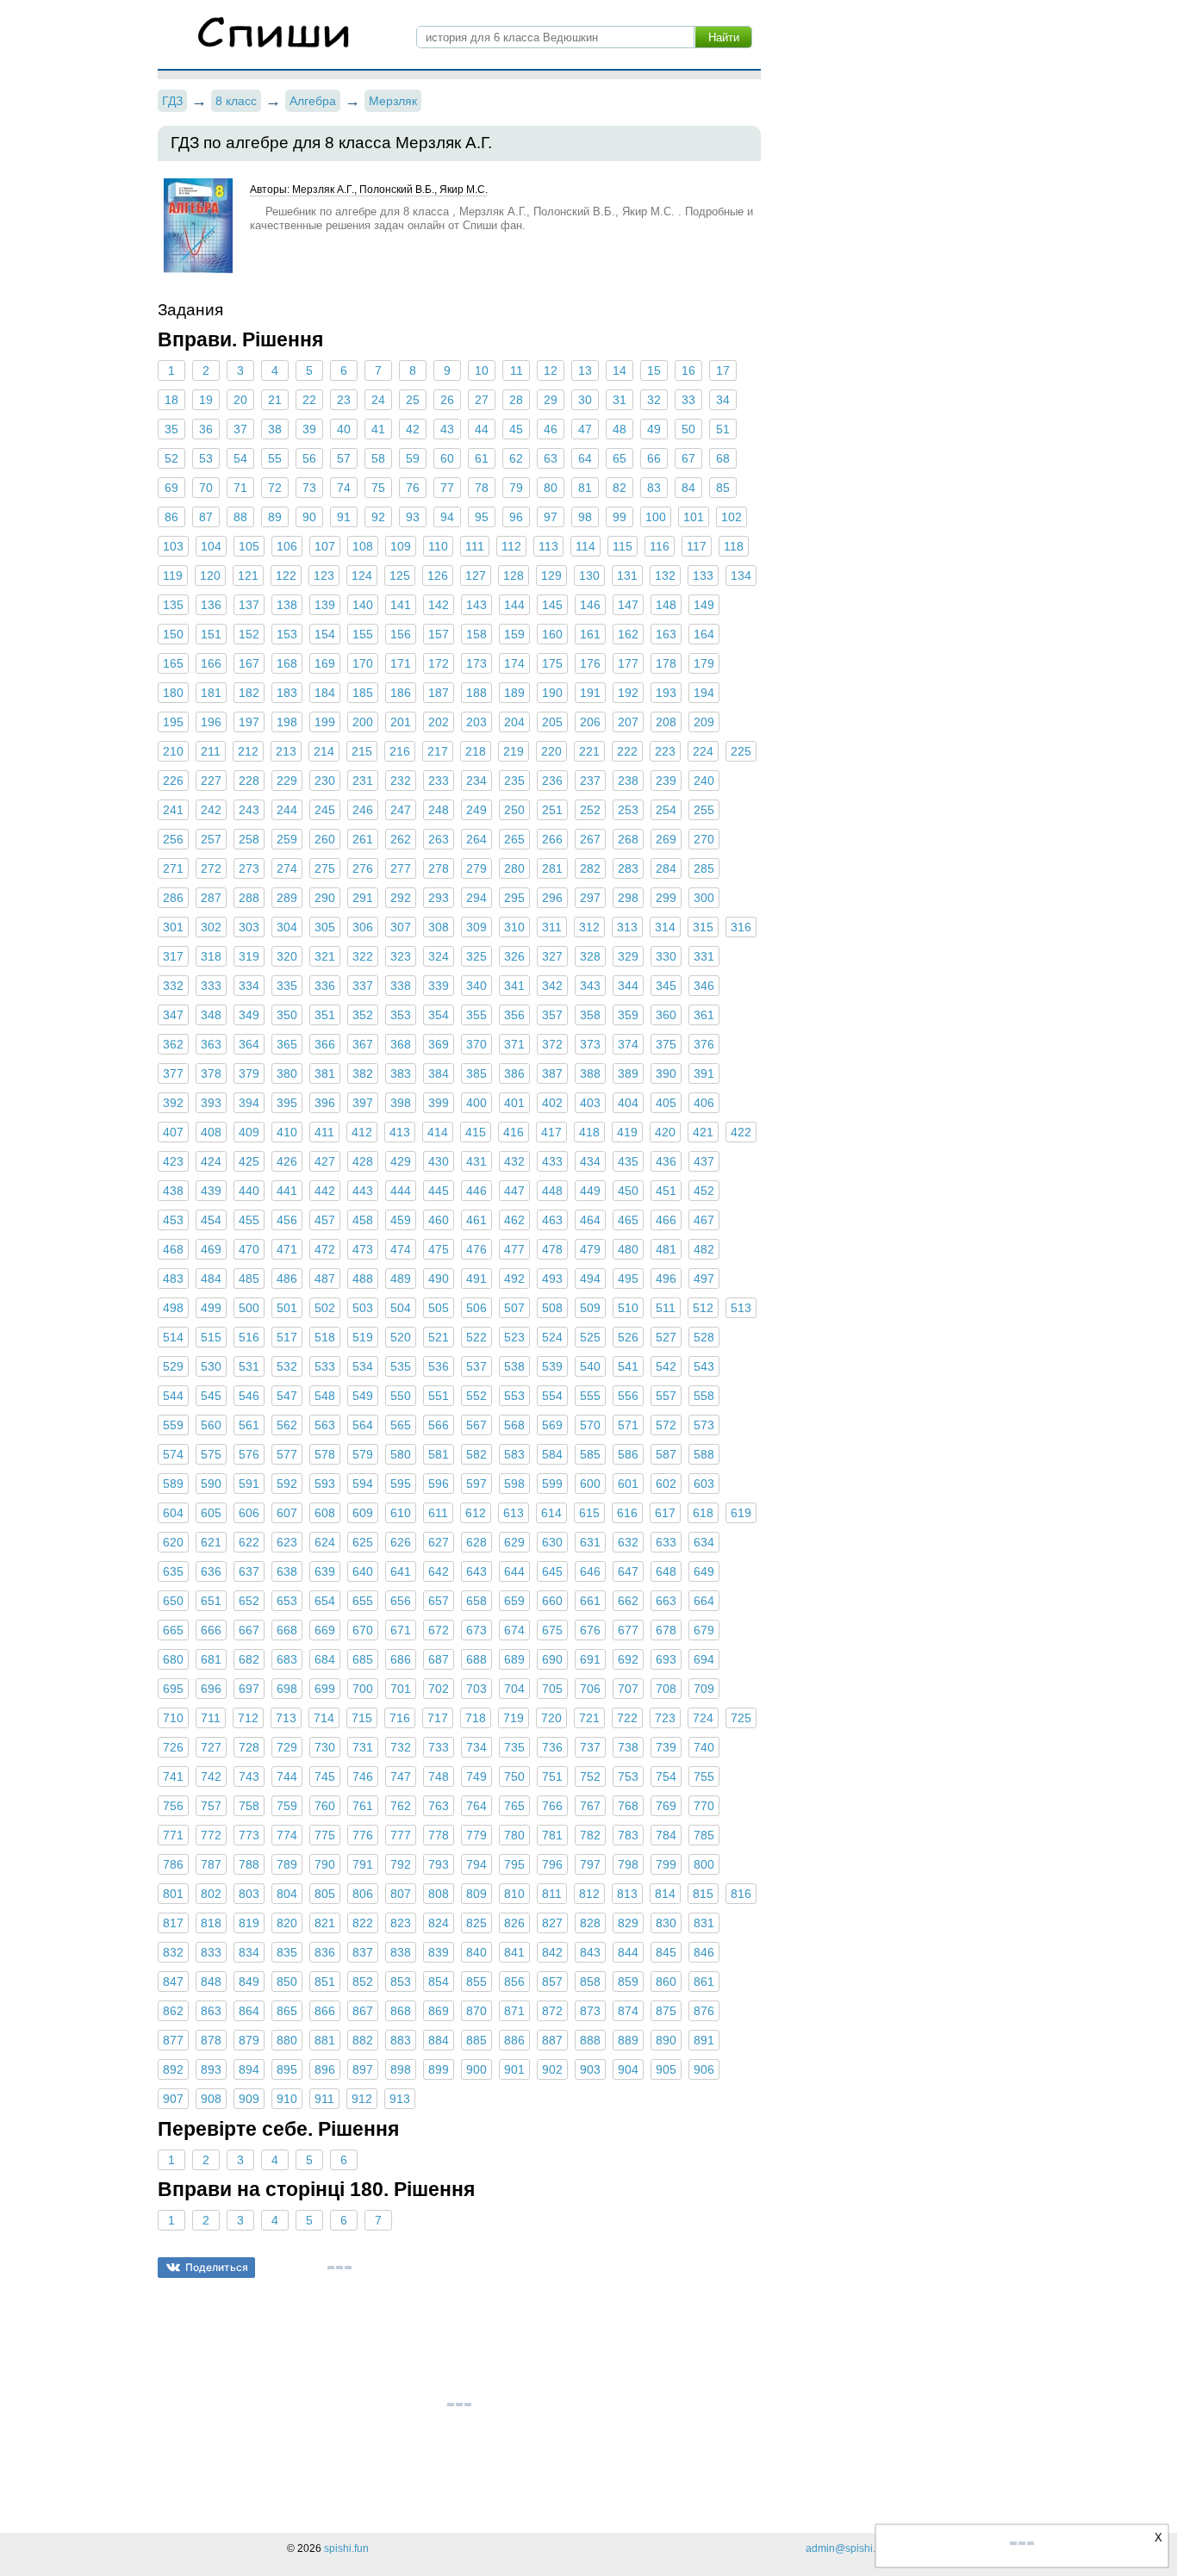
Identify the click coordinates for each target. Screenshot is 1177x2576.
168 (287, 663)
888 (590, 2040)
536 (439, 1366)
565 (401, 1425)
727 (211, 1747)
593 (325, 1484)
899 (439, 2069)
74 (344, 488)
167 (249, 663)
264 (476, 839)
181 (211, 693)
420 (665, 1132)
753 (628, 1776)
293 (439, 898)
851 (325, 1982)
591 (249, 1484)
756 (173, 1806)
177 (628, 663)
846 (704, 1952)
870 (476, 2011)
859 (628, 1982)
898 (401, 2069)
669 (325, 1630)
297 (590, 898)
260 (325, 839)
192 (628, 693)
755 (704, 1776)
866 (325, 2011)
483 (173, 1279)
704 (514, 1689)
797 (590, 1864)
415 (476, 1132)
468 (173, 1249)
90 (309, 517)
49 (654, 429)
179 (704, 663)
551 (439, 1396)
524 (552, 1337)
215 (362, 751)
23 (344, 400)
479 (590, 1249)
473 (363, 1249)
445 (439, 1191)
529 (173, 1366)
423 (173, 1161)
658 (476, 1601)
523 (514, 1337)
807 (401, 1894)
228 (249, 781)
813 (627, 1894)
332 (173, 986)
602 (666, 1484)
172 (439, 663)
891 (704, 2040)
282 (590, 868)
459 (401, 1220)
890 (666, 2040)
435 (628, 1161)
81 (585, 488)
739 (666, 1747)
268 (628, 839)
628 (476, 1542)
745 (325, 1776)
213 (286, 751)
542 (666, 1366)
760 (325, 1806)
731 (363, 1747)
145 (552, 605)
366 (325, 1044)
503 (363, 1308)
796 (552, 1864)
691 (590, 1659)
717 (438, 1718)
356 (514, 1015)
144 (514, 605)
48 (620, 429)
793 (439, 1864)
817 (173, 1923)
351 (325, 1015)
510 (628, 1308)
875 (666, 2011)
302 (211, 927)
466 (666, 1220)
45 (516, 429)
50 (688, 429)
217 (438, 751)
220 (551, 751)
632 (628, 1542)
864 (249, 2011)
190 (552, 693)
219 (514, 751)
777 (401, 1835)
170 (363, 663)
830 (666, 1923)
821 (325, 1923)
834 (249, 1952)
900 (476, 2069)
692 (628, 1659)
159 (514, 634)
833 (211, 1952)
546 (249, 1396)
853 (401, 1982)
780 (514, 1835)
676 (590, 1630)
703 (476, 1689)
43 (447, 429)
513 (741, 1308)
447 (514, 1191)
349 (249, 1015)
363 (211, 1044)
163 (666, 634)
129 (551, 576)
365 (287, 1044)
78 (482, 488)
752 (590, 1776)
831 (704, 1923)
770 (704, 1806)
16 (688, 370)
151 (211, 634)
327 (552, 956)
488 (363, 1279)
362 (173, 1044)
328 (590, 956)
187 (439, 693)
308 (439, 927)
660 (552, 1601)
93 (413, 517)
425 (249, 1161)
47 (585, 429)
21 (275, 400)
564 (363, 1425)
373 (590, 1044)
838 (401, 1952)
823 (401, 1923)
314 (665, 927)
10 (482, 370)
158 (476, 634)
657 (439, 1601)
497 (704, 1279)
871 (514, 2011)
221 (589, 751)
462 (514, 1220)
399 (439, 1103)
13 (585, 370)
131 (627, 576)
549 (363, 1396)
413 (400, 1132)
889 (628, 2040)
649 (704, 1571)
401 (514, 1103)
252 (590, 810)
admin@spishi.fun (848, 2548)
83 (654, 488)
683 (287, 1659)
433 (552, 1161)
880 (287, 2040)
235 (514, 781)
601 (628, 1484)
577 (287, 1454)
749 (476, 1776)
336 (325, 986)
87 (206, 517)
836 (325, 1952)
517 (287, 1337)
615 (589, 1513)
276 (363, 868)
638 (287, 1571)
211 (211, 751)
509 (590, 1308)
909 (249, 2099)
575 (211, 1454)
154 (325, 634)
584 (552, 1454)
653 (287, 1601)
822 (363, 1923)
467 (704, 1220)
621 (211, 1542)
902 (552, 2069)
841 (514, 1952)
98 (585, 517)
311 (552, 927)
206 (590, 722)
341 (514, 986)
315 (703, 927)
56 (309, 458)
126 (438, 576)
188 (476, 693)
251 (552, 810)
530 (211, 1366)
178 (666, 663)
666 (211, 1630)
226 (173, 781)
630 (552, 1542)
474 (401, 1249)
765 (514, 1806)
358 (590, 1015)
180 (173, 693)
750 (514, 1776)
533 (325, 1366)
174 (514, 663)
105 (249, 546)
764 (476, 1806)
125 (400, 576)
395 (287, 1103)
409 (249, 1132)
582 (476, 1454)
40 (344, 429)
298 (628, 898)
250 (514, 810)
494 (590, 1279)
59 (413, 458)
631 (590, 1542)
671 (401, 1630)
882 (363, 2040)
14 (620, 370)
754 (666, 1776)
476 (476, 1249)
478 (552, 1249)
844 (628, 1952)
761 (363, 1806)
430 (439, 1161)
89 (275, 517)
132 (665, 576)
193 (666, 693)
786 (173, 1864)
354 (439, 1015)
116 (660, 546)
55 (275, 458)
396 (325, 1103)
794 (476, 1864)
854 (439, 1982)
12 (551, 370)
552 (476, 1396)
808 (439, 1894)
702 (439, 1689)
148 (666, 605)
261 (363, 839)
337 (363, 986)
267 (590, 839)
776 (363, 1835)
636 (211, 1571)
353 (401, 1015)
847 (173, 1982)
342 (552, 986)
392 (173, 1103)
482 (704, 1249)
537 (476, 1366)
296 (552, 898)
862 (173, 2011)
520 (401, 1337)
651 (211, 1601)
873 (590, 2011)
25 (413, 400)
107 (325, 546)
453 (173, 1220)
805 (325, 1894)
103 (173, 546)
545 (211, 1396)
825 (476, 1923)
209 (704, 722)
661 (590, 1601)
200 (363, 722)
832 (173, 1952)
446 (476, 1191)
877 (173, 2040)
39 (309, 429)
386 (514, 1073)
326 (514, 956)
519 (363, 1337)
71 (240, 488)
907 (173, 2099)
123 (324, 576)
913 (400, 2099)
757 (211, 1806)
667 (249, 1630)
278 (439, 868)
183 (287, 693)
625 (363, 1542)
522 (476, 1337)
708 (666, 1689)
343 (590, 986)
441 (287, 1191)
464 (590, 1220)
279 (476, 868)
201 (401, 722)
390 (666, 1073)
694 (704, 1659)
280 (514, 868)
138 (287, 605)
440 (249, 1191)
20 (240, 400)
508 (552, 1308)
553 (514, 1396)
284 (666, 868)
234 (476, 781)
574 (173, 1454)
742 (211, 1776)
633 (666, 1542)
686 (401, 1659)
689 (514, 1659)
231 (363, 781)
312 (589, 927)
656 (401, 1601)
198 (287, 722)
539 (552, 1366)
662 (628, 1601)
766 (552, 1806)
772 (211, 1835)
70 (206, 488)
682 (249, 1659)
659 (514, 1601)
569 (552, 1425)
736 (552, 1747)
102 (732, 517)
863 (211, 2011)
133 (703, 576)
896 (325, 2069)
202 (439, 722)
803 (249, 1894)
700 (363, 1689)
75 (378, 488)
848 (211, 1982)
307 (401, 927)
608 (325, 1513)
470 (249, 1249)
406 (704, 1103)
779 (476, 1835)
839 (439, 1952)
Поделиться (217, 2267)
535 (401, 1366)
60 (447, 458)
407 (173, 1132)
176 (590, 663)
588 (704, 1454)
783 (628, 1835)
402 (552, 1103)
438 (173, 1191)
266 (552, 839)
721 (589, 1718)
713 (286, 1718)
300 (704, 898)
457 (325, 1220)
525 (590, 1337)
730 (325, 1747)
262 (401, 839)
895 (287, 2069)
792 (401, 1864)
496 (666, 1279)
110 (438, 546)
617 (665, 1513)
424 (211, 1161)
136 (211, 605)
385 (476, 1073)
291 (363, 898)
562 (287, 1425)
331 (704, 956)
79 (516, 488)
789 (287, 1864)
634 (704, 1542)
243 (249, 810)
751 (552, 1776)
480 (628, 1249)
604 (173, 1513)
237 (590, 781)
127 (476, 576)
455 (249, 1220)
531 (249, 1366)
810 (514, 1894)
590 (211, 1484)
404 (628, 1103)
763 (439, 1806)
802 (211, 1894)
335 (287, 986)
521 (439, 1337)
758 (249, 1806)
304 (287, 927)
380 (287, 1073)
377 (173, 1073)
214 (324, 751)
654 (325, 1601)
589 (173, 1484)
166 (211, 663)
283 (628, 868)
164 (704, 634)
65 (620, 458)
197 (249, 722)
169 (325, 663)
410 (287, 1132)
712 (248, 1718)
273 (249, 868)
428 (363, 1161)
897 (363, 2069)
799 (666, 1864)
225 (741, 751)
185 (363, 693)
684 (325, 1659)
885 (476, 2040)
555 (590, 1396)
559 (173, 1425)
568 (514, 1425)
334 (249, 986)
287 (211, 898)
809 (476, 1894)
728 (249, 1747)
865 (287, 2011)
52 (171, 458)
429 (401, 1161)
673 (476, 1630)
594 (363, 1484)
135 (173, 605)
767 (590, 1806)
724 (703, 1718)
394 (249, 1103)
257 (211, 839)
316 (741, 927)
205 (552, 722)
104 (211, 546)
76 (413, 488)
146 (590, 605)
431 (476, 1161)
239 (666, 781)
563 (325, 1425)
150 (173, 634)
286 (173, 898)
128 (514, 576)
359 (628, 1015)
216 (400, 751)
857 (552, 1982)
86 (171, 517)
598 (514, 1484)
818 (211, 1923)
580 (401, 1454)
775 (325, 1835)
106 (287, 546)
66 (654, 458)
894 (249, 2069)
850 (287, 1982)
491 (476, 1279)
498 (173, 1308)
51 (723, 429)
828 (590, 1923)
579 (363, 1454)
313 (627, 927)
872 (552, 2011)
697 (249, 1689)
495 (628, 1279)
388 (590, 1073)
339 (439, 986)
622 (249, 1542)
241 (173, 810)
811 (552, 1894)
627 (439, 1542)
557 (666, 1396)
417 (551, 1132)
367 (363, 1044)
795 (514, 1864)
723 (665, 1718)
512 (703, 1308)
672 (439, 1630)
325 (476, 956)
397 (363, 1103)
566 (439, 1425)
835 (287, 1952)
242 (211, 810)
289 (287, 898)
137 (249, 605)
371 (514, 1044)
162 (628, 634)
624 (325, 1542)
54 (240, 458)
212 (248, 751)
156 (401, 634)
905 (666, 2069)
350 (287, 1015)
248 (439, 810)
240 (704, 781)
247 (401, 810)
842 (552, 1952)
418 (589, 1132)
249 (476, 810)
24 (378, 400)
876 (704, 2011)
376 (704, 1044)
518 (325, 1337)
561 (249, 1425)
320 (287, 956)
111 (475, 546)
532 (287, 1366)
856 (514, 1982)
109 (401, 546)
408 (211, 1132)
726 (173, 1747)
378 (211, 1073)
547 (287, 1396)
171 (401, 663)
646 (590, 1571)
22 (309, 400)
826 (514, 1923)
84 (688, 488)
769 (666, 1806)
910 (287, 2099)
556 (628, 1396)
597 (476, 1484)
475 (439, 1249)
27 (482, 400)
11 (517, 370)
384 (439, 1073)
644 (514, 1571)
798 (628, 1864)
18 (171, 400)
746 (363, 1776)
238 (628, 781)
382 (363, 1073)
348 (211, 1015)
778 (439, 1835)
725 (741, 1718)
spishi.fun (346, 2548)
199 (325, 722)
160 (552, 634)
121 (248, 576)
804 (287, 1894)
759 (287, 1806)
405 (666, 1103)
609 (363, 1513)
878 (211, 2040)
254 (666, 810)
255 (704, 810)
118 (734, 546)
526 (628, 1337)
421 (703, 1132)
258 (249, 839)
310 (514, 927)
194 (704, 693)
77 (447, 488)
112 (511, 546)
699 (325, 1689)
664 (704, 1601)
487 (325, 1279)
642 (439, 1571)
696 (211, 1689)
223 (665, 751)
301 (173, 927)
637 (249, 1571)
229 (287, 781)
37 (240, 429)
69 (171, 488)
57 (344, 458)
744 (287, 1776)
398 (401, 1103)
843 (590, 1952)
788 (249, 1864)
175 (552, 663)
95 (482, 517)
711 (211, 1718)
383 (401, 1073)
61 (482, 458)
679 (704, 1630)
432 (514, 1161)
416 (514, 1132)
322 (363, 956)
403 (590, 1103)
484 (211, 1279)
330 (666, 956)
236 (552, 781)
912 (362, 2099)
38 (275, 429)
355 (476, 1015)
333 (211, 986)
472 (325, 1249)
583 (514, 1454)
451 (666, 1191)
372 (552, 1044)
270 (704, 839)
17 (723, 370)
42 (413, 429)
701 (401, 1689)
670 (363, 1630)
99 (620, 517)
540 (590, 1366)
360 (666, 1015)
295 (514, 898)
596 (439, 1484)
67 (688, 458)
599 (552, 1484)
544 (173, 1396)
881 (325, 2040)
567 (476, 1425)
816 (741, 1894)
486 (287, 1279)
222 (627, 751)
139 (325, 605)
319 (249, 956)
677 (628, 1630)
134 (741, 576)
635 (173, 1571)
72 (275, 488)
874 (628, 2011)
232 (401, 781)
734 (476, 1747)
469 (211, 1249)
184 (325, 693)
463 (552, 1220)
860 (666, 1982)
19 (206, 400)
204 (514, 722)
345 (666, 986)
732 (401, 1747)
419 (627, 1132)
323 (401, 956)
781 (552, 1835)
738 (628, 1747)
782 (590, 1835)
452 (704, 1191)
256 (173, 839)
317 (173, 956)
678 (666, 1630)
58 (378, 458)
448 (552, 1191)
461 (476, 1220)
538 (514, 1366)
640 (363, 1571)
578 (325, 1454)
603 (704, 1484)
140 (363, 605)
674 (514, 1630)
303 (249, 927)
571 (628, 1425)
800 (704, 1864)
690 (552, 1659)
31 (620, 400)
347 (173, 1015)
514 (173, 1337)
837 (363, 1952)
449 (590, 1191)
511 (666, 1308)
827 (552, 1923)
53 (206, 458)
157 (439, 634)
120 (210, 576)
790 (325, 1864)
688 (476, 1659)
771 (173, 1835)
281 (552, 868)
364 (249, 1044)
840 (476, 1952)
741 (173, 1776)
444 (401, 1191)
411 (324, 1132)
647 (628, 1571)
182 (249, 693)
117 (697, 546)
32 (654, 400)
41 (378, 429)
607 (287, 1513)
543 (704, 1366)
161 (590, 634)
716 (400, 1718)
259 (287, 839)
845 (666, 1952)
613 (514, 1513)
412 (362, 1132)
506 (476, 1308)
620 (173, 1542)
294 (476, 898)
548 (325, 1396)
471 (287, 1249)
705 (552, 1689)
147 (628, 605)
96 (516, 517)
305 (325, 927)
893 (211, 2069)
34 (723, 400)
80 (551, 488)
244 (287, 810)
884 (439, 2040)
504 (401, 1308)
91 (344, 517)
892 (173, 2069)
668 (287, 1630)
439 (211, 1191)
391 (704, 1073)
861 (704, 1982)
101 (694, 517)
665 (173, 1630)
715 (362, 1718)
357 (552, 1015)
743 (249, 1776)
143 (476, 605)
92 (378, 517)
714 (324, 1718)
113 (548, 546)
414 (438, 1132)
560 (211, 1425)
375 (666, 1044)
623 (287, 1542)
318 (211, 956)
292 (401, 898)
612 (476, 1513)
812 (589, 1894)
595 (401, 1484)
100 (656, 517)
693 (666, 1659)
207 (628, 722)
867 (363, 2011)
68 (723, 458)
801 (173, 1894)
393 (211, 1103)
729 (287, 1747)
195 (173, 722)
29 (551, 400)
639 (325, 1571)
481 (666, 1249)
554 (552, 1396)
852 (363, 1982)
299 (666, 898)
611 (438, 1513)
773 (249, 1835)
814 (665, 1894)
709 (704, 1689)
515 (211, 1337)
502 (325, 1308)
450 (628, 1191)
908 (211, 2099)
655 (363, 1601)
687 (439, 1659)
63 (551, 458)
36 (206, 429)
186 (401, 693)
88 (240, 517)
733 (439, 1747)
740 (704, 1747)
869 (439, 2011)
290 (325, 898)
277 (401, 868)
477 (514, 1249)
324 (439, 956)
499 (211, 1308)
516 (249, 1337)
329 (628, 956)
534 (363, 1366)
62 (516, 458)
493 (552, 1279)
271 (173, 868)
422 (741, 1132)
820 (287, 1923)
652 (249, 1601)
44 (482, 429)
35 (171, 429)
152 (249, 634)
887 (552, 2040)
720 (551, 1718)
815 (703, 1894)
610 (401, 1513)
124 (362, 576)
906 (704, 2069)
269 (666, 839)
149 (704, 605)
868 (401, 2011)
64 (585, 458)
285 (704, 868)
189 (514, 693)
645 (552, 1571)
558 (704, 1396)
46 (551, 429)
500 (249, 1308)
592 (287, 1484)
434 (590, 1161)
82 (620, 488)
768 (628, 1806)
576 (249, 1454)
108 (363, 546)
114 (585, 546)
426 (287, 1161)
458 (363, 1220)
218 (476, 751)
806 (363, 1894)
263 (439, 839)
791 (363, 1864)
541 (628, 1366)
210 (173, 751)
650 (173, 1601)
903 (590, 2069)
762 (401, 1806)
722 (627, 1718)
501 (287, 1308)
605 (211, 1513)
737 (590, 1747)
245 (325, 810)
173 (476, 663)
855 (476, 1982)
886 (514, 2040)
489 (401, 1279)
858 (590, 1982)
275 (325, 868)
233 (439, 781)
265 (514, 839)
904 (628, 2069)
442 (325, 1191)
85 (723, 488)
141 (401, 605)
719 (514, 1718)
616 (627, 1513)
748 (439, 1776)
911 (324, 2099)
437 (704, 1161)
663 (666, 1601)
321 (325, 956)
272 (211, 868)
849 (249, 1982)
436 (666, 1161)
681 (211, 1659)
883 (401, 2040)
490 (439, 1279)
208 (666, 722)
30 (585, 400)
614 (551, 1513)
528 (704, 1337)
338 (401, 986)
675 (552, 1630)
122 (286, 576)
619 (741, 1513)
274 (287, 868)
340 (476, 986)
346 (704, 986)
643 (476, 1571)
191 (590, 693)
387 (552, 1073)
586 (628, 1454)
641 (401, 1571)
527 (666, 1337)
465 (628, 1220)
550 (401, 1396)
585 (590, 1454)
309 (476, 927)
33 (688, 400)
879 (249, 2040)
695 (173, 1689)
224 (703, 751)
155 (363, 634)
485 (249, 1279)
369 (439, 1044)
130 (589, 576)
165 (173, 663)
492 (514, 1279)
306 (363, 927)
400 (476, 1103)
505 (439, 1308)
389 (628, 1073)
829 (628, 1923)
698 (287, 1689)
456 (287, 1220)
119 (173, 576)
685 (363, 1659)
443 (363, 1191)
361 (704, 1015)
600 (590, 1484)
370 (476, 1044)
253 (628, 810)
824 (439, 1923)
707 (628, 1689)
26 (447, 400)
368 (401, 1044)
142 (439, 605)
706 (590, 1689)
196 (211, 722)
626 (401, 1542)
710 (173, 1718)
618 (703, 1513)
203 (476, 722)
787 (211, 1864)
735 (514, 1747)
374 (628, 1044)
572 (666, 1425)
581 (439, 1454)
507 (514, 1308)
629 (514, 1542)
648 (666, 1571)
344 (628, 986)
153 (287, 634)
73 (309, 488)
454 (211, 1220)
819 (249, 1923)
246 (363, 810)
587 (666, 1454)
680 (173, 1659)
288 (249, 898)
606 (249, 1513)
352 (363, 1015)
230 (325, 781)
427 (325, 1161)
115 (623, 546)
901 (514, 2069)
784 (666, 1835)
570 (590, 1425)
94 (447, 517)
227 (211, 781)
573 (704, 1425)
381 (325, 1073)
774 (287, 1835)
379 (249, 1073)
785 (704, 1835)
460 (439, 1220)
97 (551, 517)
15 (654, 370)
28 (516, 400)
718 (476, 1718)
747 (401, 1776)
